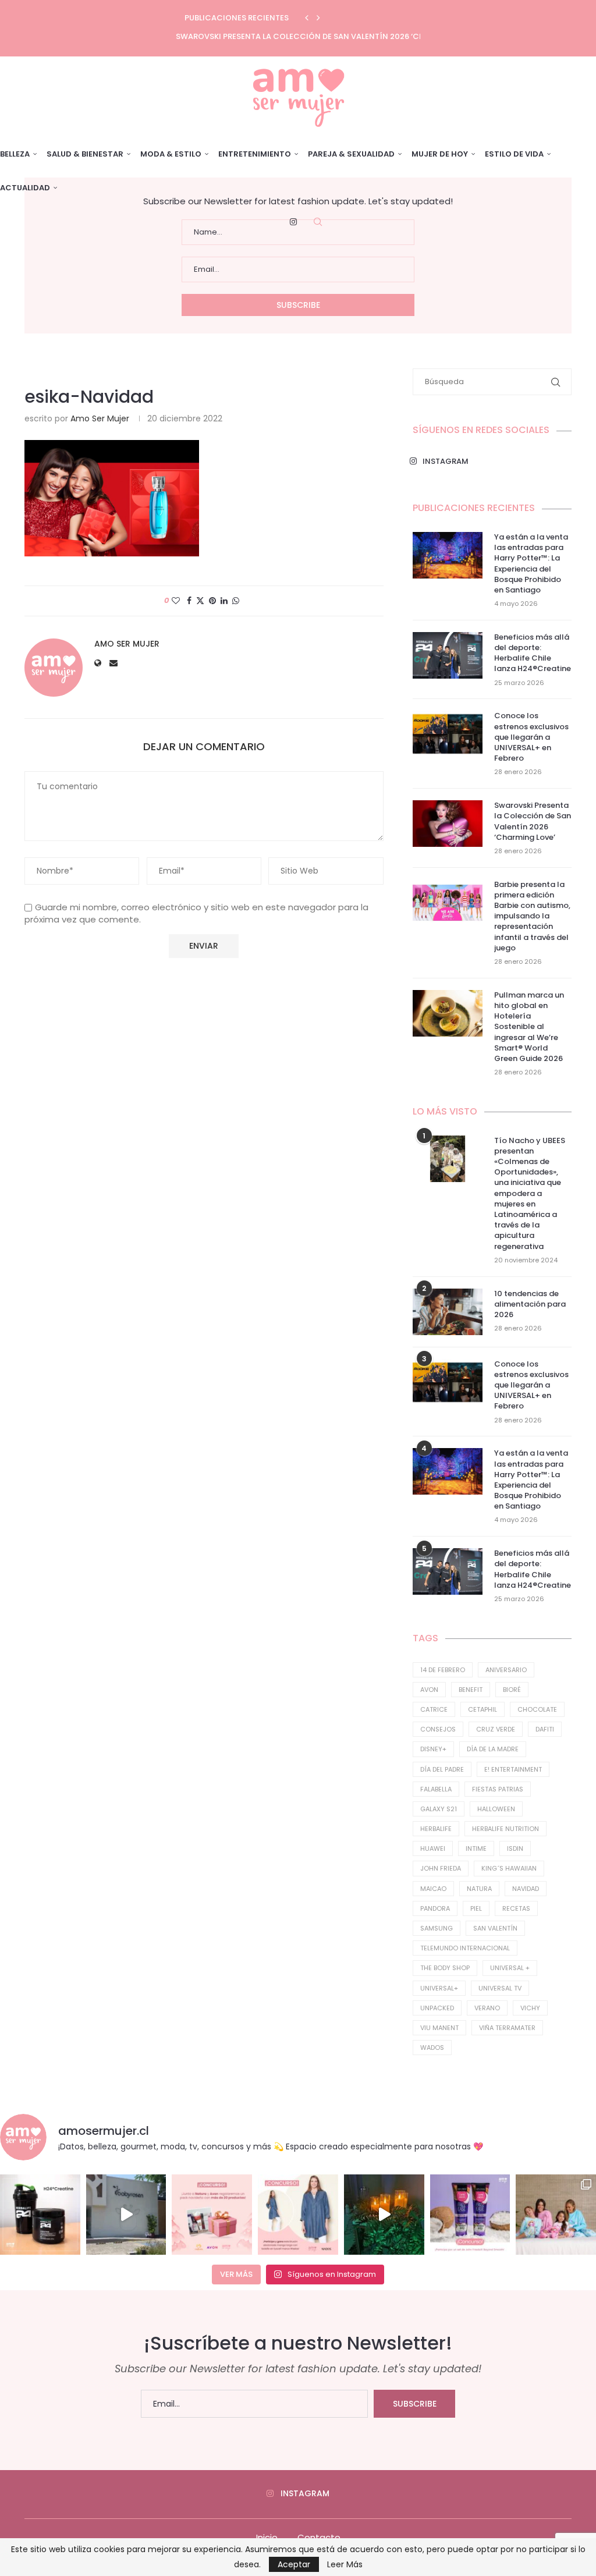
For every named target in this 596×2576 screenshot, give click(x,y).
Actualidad (25, 188)
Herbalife (436, 1829)
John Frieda (441, 1868)
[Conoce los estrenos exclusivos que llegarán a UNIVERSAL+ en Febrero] (448, 734)
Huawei (433, 1848)
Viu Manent (439, 2028)
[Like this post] (176, 601)
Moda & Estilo (171, 154)
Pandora (435, 1908)
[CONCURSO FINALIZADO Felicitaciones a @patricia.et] (470, 2215)
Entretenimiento (255, 154)
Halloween (496, 1809)
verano (487, 2008)
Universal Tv (500, 1988)
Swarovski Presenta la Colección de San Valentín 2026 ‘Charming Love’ (327, 36)
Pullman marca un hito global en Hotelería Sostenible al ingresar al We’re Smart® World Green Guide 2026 (529, 1027)
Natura (479, 1889)
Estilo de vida (514, 154)
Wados (432, 2048)
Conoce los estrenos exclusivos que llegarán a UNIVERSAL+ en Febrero (531, 737)
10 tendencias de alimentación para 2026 (530, 1304)
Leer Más (345, 2564)
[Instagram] (293, 222)
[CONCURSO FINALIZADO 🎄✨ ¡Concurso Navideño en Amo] (212, 2215)
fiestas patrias (498, 1789)
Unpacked (437, 2008)
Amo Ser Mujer (100, 418)
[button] (307, 18)
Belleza (15, 154)
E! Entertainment (513, 1769)
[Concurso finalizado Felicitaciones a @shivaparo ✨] (298, 2215)
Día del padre (442, 1769)
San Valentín (495, 1928)
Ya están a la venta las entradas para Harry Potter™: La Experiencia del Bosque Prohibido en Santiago (531, 564)
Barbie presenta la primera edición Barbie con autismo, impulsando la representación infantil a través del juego (532, 916)
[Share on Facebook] (189, 601)
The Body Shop (445, 1968)
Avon (429, 1690)
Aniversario (506, 1670)
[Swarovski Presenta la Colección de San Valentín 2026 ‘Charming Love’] (448, 824)
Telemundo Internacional (465, 1948)
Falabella (436, 1789)
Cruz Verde (496, 1729)
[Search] (318, 222)
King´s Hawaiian (509, 1868)
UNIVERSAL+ (439, 1988)
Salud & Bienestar (85, 154)
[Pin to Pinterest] (212, 601)
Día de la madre (493, 1749)
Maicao (433, 1889)
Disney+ (433, 1749)
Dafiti (545, 1729)
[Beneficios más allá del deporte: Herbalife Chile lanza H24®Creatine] (448, 655)
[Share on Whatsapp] (236, 601)
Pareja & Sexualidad (351, 154)
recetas (516, 1908)
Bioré (512, 1690)
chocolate (537, 1709)
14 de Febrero (443, 1670)
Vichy (530, 2008)
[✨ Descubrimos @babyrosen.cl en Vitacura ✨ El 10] (126, 2215)
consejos (438, 1729)
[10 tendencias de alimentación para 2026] (448, 1312)
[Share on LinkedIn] (224, 601)
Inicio (267, 2537)
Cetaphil (483, 1709)
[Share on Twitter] (200, 601)
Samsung (437, 1928)
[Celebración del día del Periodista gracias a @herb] (384, 2215)
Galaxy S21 (439, 1809)
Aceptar (294, 2564)
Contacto (319, 2537)
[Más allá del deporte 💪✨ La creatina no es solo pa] (40, 2215)
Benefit (471, 1690)
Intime (476, 1848)
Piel (476, 1908)
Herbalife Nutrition (505, 1829)
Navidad (526, 1889)
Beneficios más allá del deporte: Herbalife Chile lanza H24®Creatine (533, 653)
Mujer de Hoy (440, 154)
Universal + (510, 1968)
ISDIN (515, 1848)
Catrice (434, 1709)
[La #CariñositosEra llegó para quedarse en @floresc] (556, 2215)
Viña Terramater (507, 2028)
